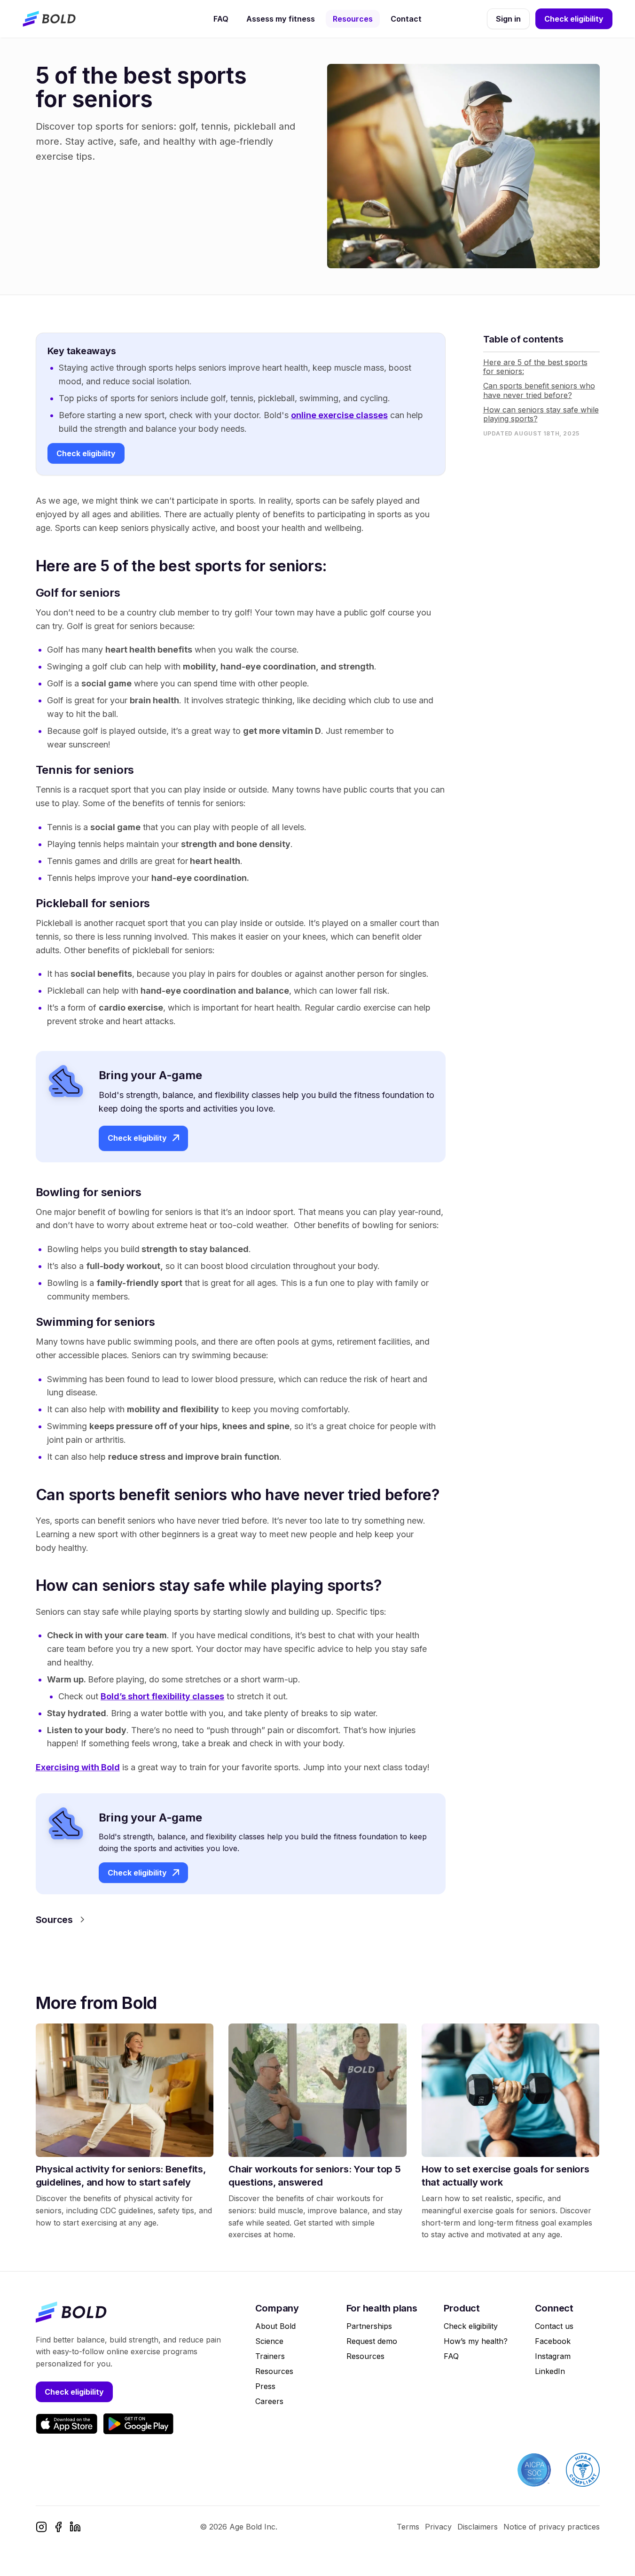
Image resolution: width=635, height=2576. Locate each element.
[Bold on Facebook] (58, 2527)
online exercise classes (339, 415)
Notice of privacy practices (552, 2527)
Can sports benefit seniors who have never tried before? (539, 390)
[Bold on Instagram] (41, 2527)
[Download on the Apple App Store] (67, 2424)
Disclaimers (478, 2527)
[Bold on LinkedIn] (75, 2527)
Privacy (438, 2527)
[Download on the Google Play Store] (138, 2424)
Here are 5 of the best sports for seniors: (535, 367)
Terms (408, 2527)
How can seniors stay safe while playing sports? (541, 414)
